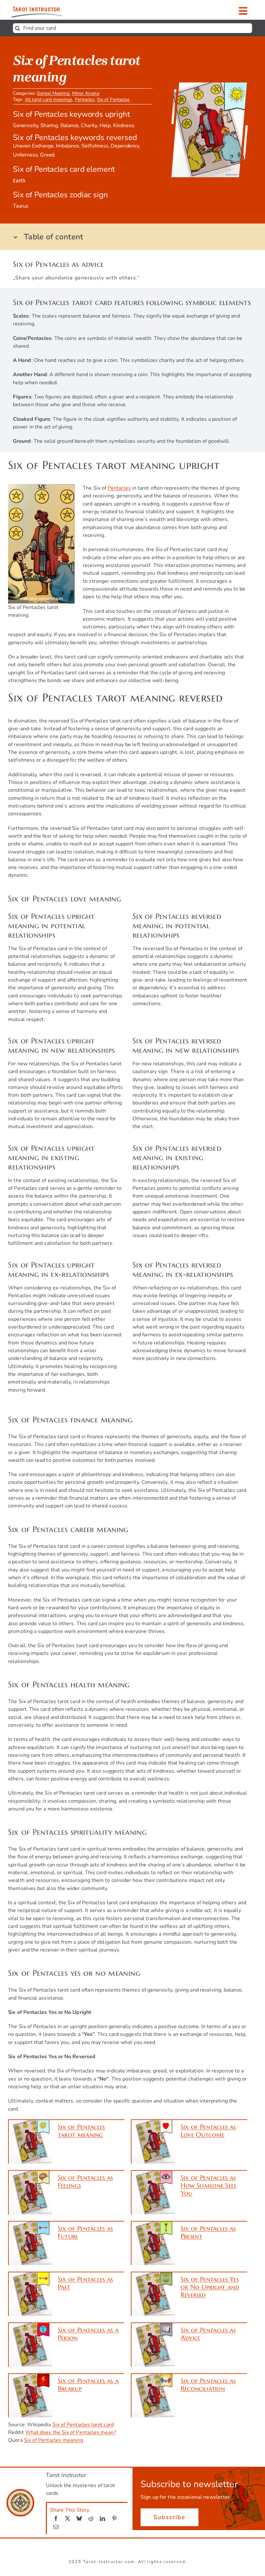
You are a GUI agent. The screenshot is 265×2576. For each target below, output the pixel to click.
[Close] (251, 1219)
